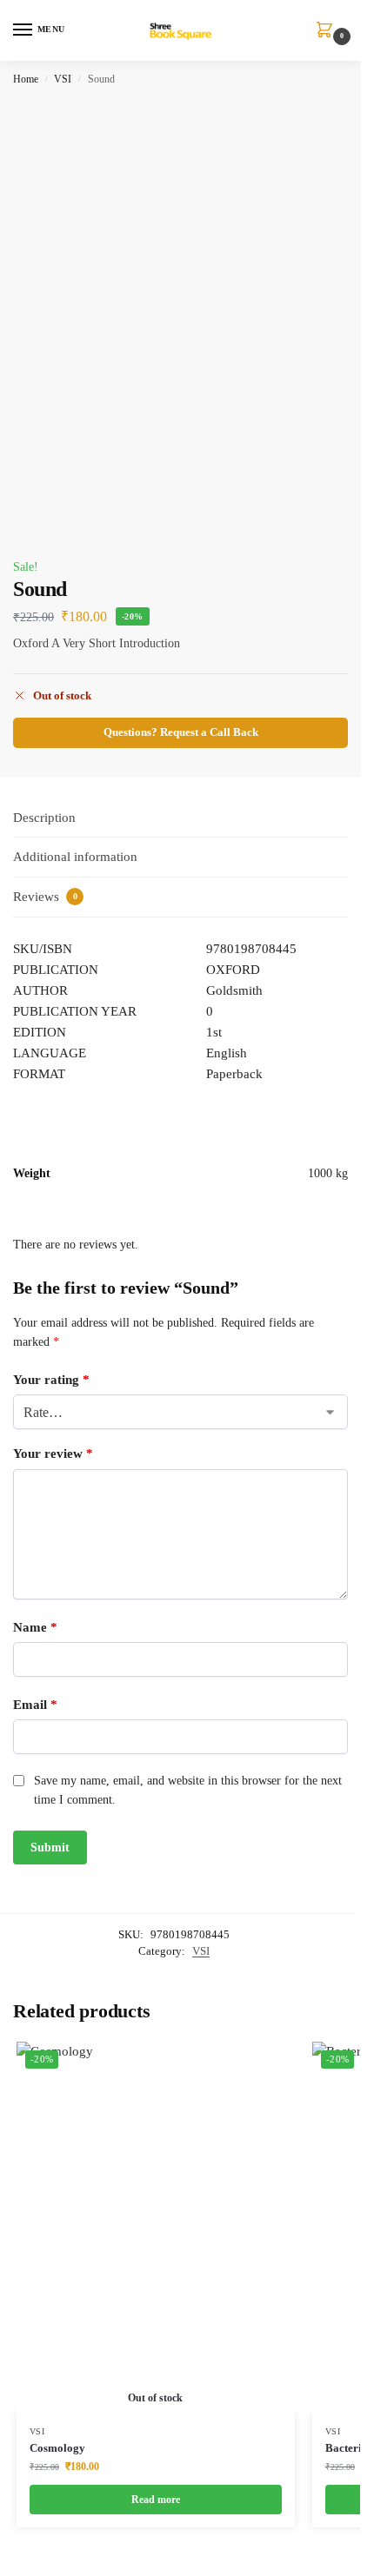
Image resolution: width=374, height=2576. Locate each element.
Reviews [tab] (45, 897)
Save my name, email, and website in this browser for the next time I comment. (188, 1790)
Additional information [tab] (75, 857)
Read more (156, 2500)
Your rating (51, 1380)
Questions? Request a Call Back (181, 732)
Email (35, 1705)
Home (26, 79)
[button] (328, 31)
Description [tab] (44, 818)
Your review (53, 1454)
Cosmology (57, 2448)
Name (35, 1627)
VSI (63, 79)
